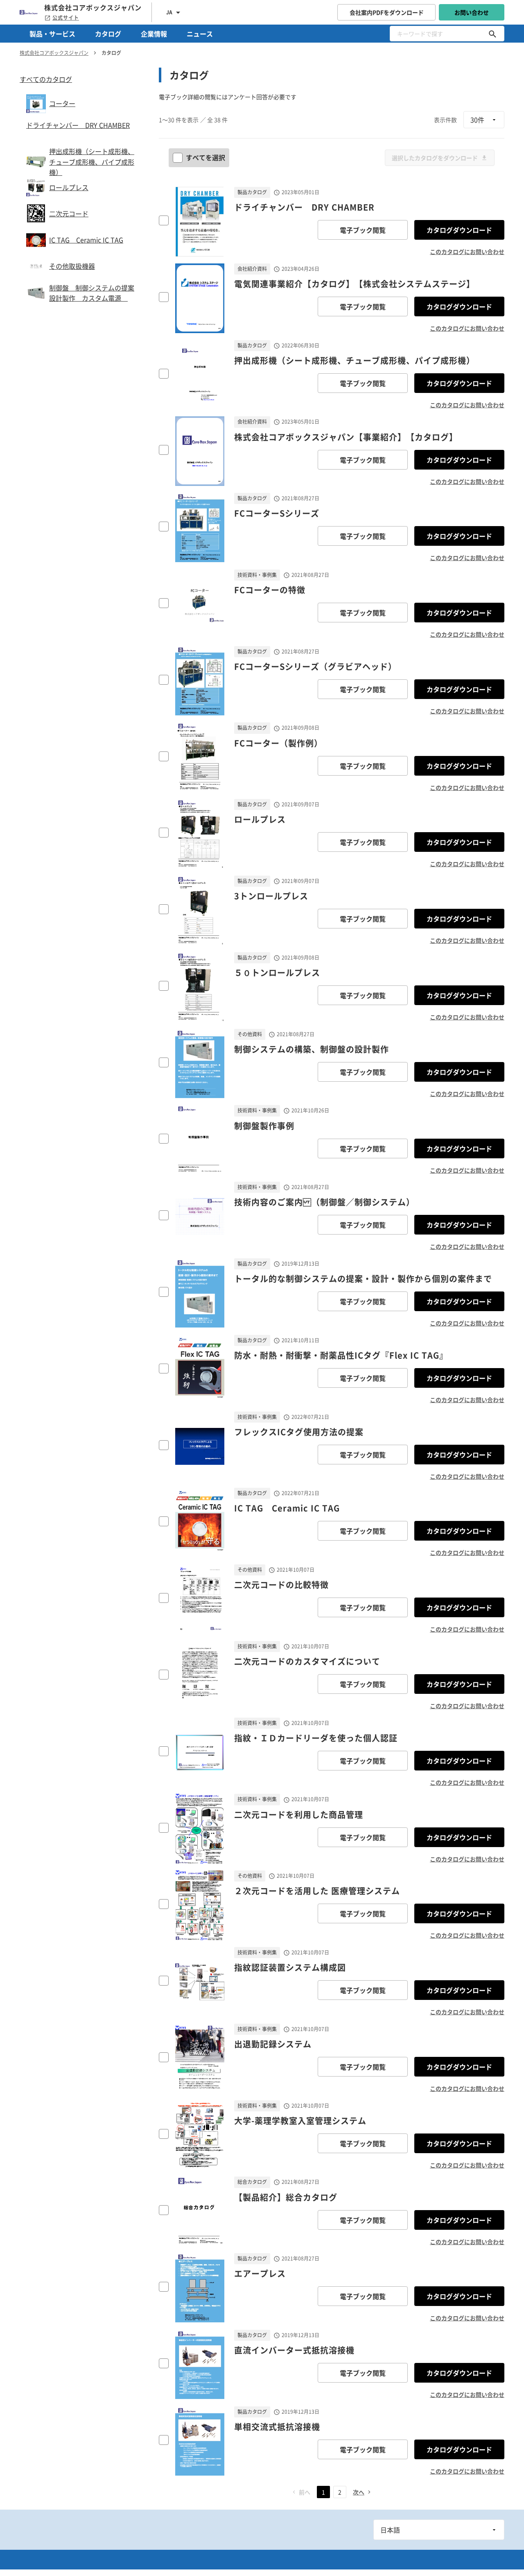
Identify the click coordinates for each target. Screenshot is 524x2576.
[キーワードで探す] (492, 34)
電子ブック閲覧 (363, 230)
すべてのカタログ (46, 79)
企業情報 (154, 34)
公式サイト (66, 18)
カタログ (108, 34)
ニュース (200, 34)
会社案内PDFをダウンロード (387, 12)
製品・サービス (52, 34)
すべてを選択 (206, 157)
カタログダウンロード (459, 230)
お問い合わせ (472, 12)
